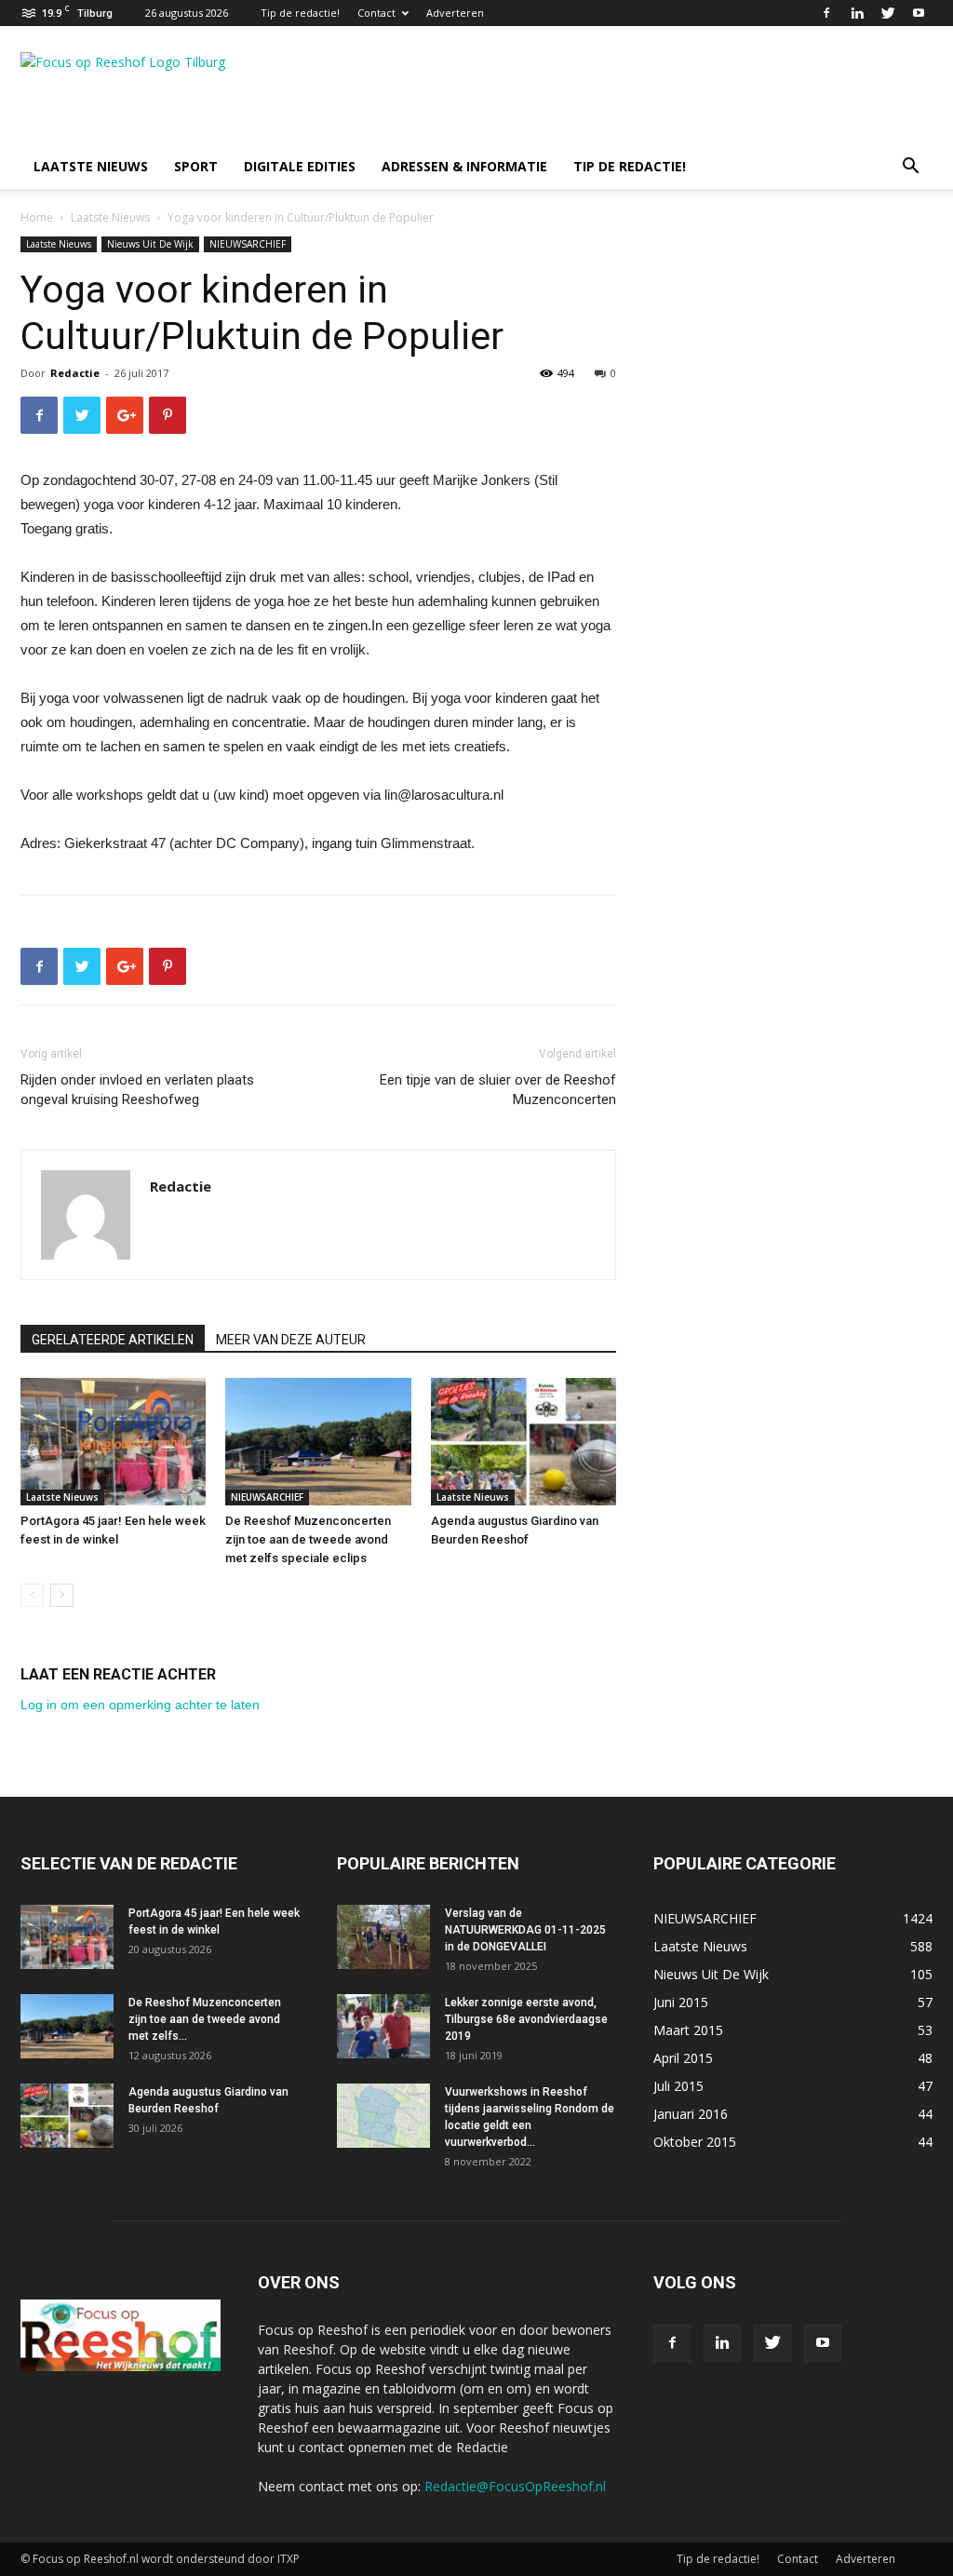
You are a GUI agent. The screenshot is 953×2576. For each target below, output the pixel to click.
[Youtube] (919, 13)
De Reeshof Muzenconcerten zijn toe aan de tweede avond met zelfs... (205, 2019)
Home (37, 217)
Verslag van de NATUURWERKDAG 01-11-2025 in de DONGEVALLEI (525, 1930)
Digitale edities (300, 166)
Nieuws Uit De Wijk (150, 244)
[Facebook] (826, 13)
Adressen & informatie (464, 166)
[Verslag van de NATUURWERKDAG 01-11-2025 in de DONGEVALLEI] (383, 1937)
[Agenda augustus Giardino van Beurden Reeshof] (523, 1442)
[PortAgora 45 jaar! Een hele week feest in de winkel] (113, 1442)
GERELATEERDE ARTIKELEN (113, 1340)
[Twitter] (888, 13)
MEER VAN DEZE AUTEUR (291, 1340)
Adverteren (455, 13)
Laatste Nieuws (110, 217)
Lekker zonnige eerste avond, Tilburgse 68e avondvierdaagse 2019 (526, 2019)
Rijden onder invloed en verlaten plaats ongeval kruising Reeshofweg (137, 1090)
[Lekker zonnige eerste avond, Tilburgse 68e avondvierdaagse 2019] (383, 2026)
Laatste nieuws (91, 166)
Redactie (75, 373)
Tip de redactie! (300, 13)
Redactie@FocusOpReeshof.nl (515, 2486)
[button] (910, 168)
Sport (196, 166)
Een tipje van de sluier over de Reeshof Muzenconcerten (498, 1090)
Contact (376, 13)
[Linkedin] (857, 13)
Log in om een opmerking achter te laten (140, 1705)
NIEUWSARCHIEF (248, 244)
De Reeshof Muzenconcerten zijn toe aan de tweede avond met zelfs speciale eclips (308, 1539)
